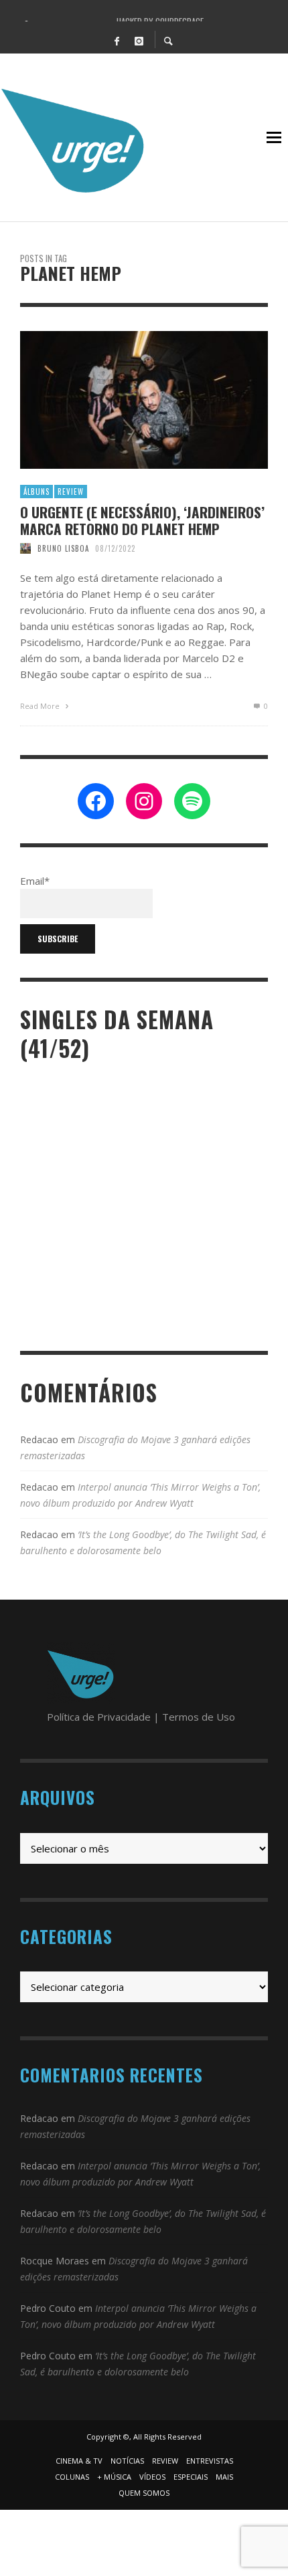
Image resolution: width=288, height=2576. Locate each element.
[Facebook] (117, 40)
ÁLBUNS (37, 492)
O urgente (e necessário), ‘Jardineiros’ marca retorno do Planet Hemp (142, 520)
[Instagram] (139, 40)
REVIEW (71, 492)
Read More (41, 706)
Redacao (39, 1439)
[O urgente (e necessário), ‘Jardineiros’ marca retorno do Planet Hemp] (123, 400)
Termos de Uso (199, 1717)
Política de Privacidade (99, 1717)
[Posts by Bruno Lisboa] (25, 548)
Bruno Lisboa (63, 548)
